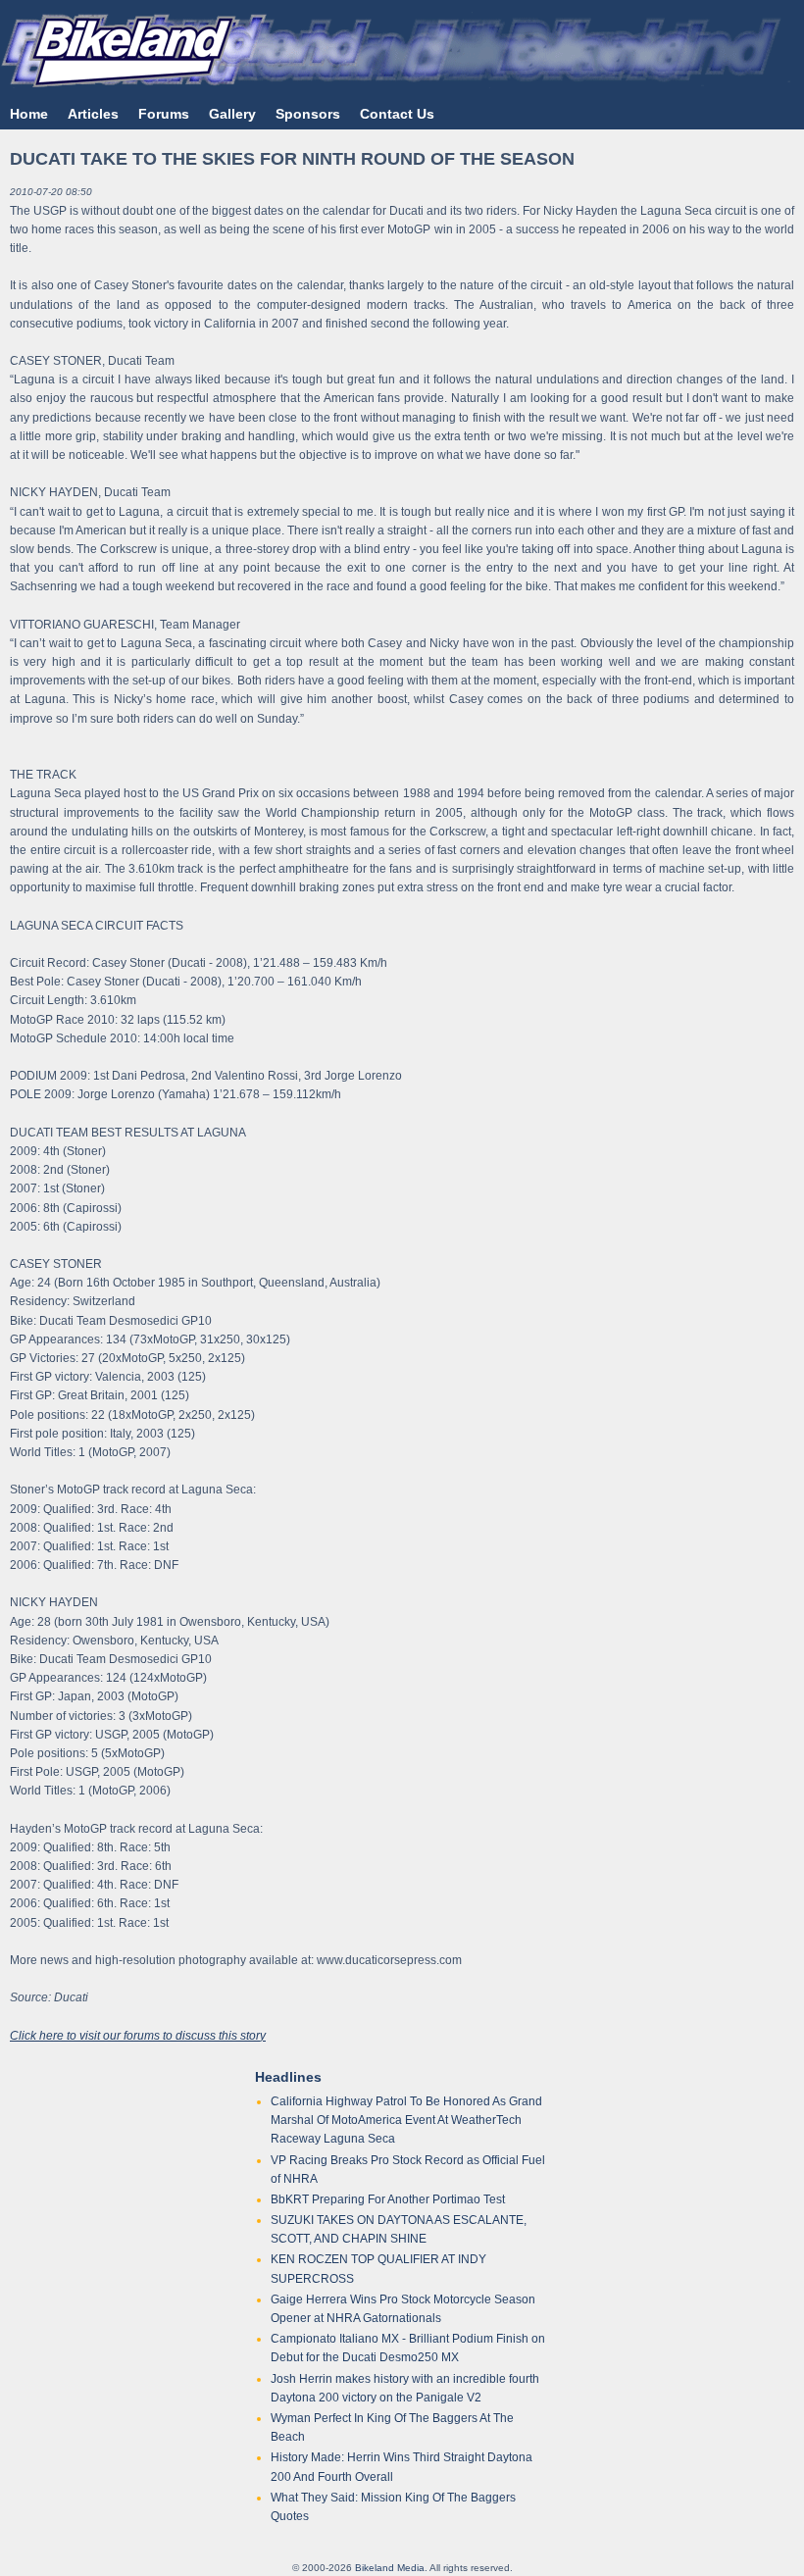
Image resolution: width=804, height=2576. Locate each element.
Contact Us (397, 114)
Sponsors (308, 114)
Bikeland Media (390, 2568)
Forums (164, 114)
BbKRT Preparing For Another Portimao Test (388, 2199)
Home (29, 114)
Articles (93, 114)
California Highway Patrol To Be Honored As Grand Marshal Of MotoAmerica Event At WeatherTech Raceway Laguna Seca (406, 2120)
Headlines (288, 2077)
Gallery (232, 114)
